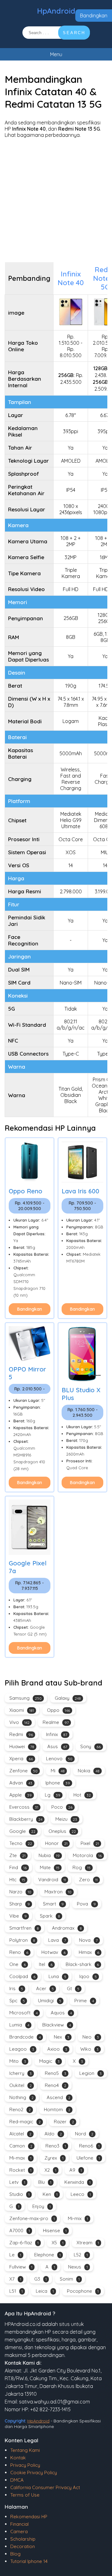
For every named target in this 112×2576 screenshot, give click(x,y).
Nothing (21, 2097)
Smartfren (24, 1928)
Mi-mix (78, 2218)
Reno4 (56, 2085)
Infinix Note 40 (71, 278)
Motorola (87, 1855)
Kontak (18, 2458)
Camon (21, 2146)
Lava (57, 1940)
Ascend (58, 2097)
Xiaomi (22, 1710)
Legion (91, 2073)
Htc (17, 1880)
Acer (45, 1988)
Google (22, 1831)
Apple (21, 1795)
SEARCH (74, 33)
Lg (53, 1795)
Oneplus (62, 1831)
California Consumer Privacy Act (45, 2487)
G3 (40, 2279)
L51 (16, 2291)
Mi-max (20, 2158)
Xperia (21, 1759)
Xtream (88, 2243)
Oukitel (21, 2085)
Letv (17, 2182)
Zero (88, 1880)
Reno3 (56, 2146)
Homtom (57, 2109)
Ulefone (88, 2158)
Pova (86, 1904)
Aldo (53, 2134)
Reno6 (89, 2146)
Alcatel (20, 2134)
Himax (89, 1952)
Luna (57, 1976)
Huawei (22, 1746)
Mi (58, 1771)
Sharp (20, 1904)
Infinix (57, 1734)
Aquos (61, 2013)
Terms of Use (25, 2495)
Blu (45, 2182)
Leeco (81, 2194)
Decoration (23, 2546)
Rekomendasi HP (29, 2517)
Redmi (21, 1734)
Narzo (20, 1892)
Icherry (21, 2073)
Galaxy (68, 1698)
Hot (82, 1795)
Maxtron (58, 1892)
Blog (15, 2554)
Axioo (57, 2049)
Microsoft (23, 2013)
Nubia (49, 1855)
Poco (62, 1807)
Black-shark (82, 1964)
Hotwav (54, 1952)
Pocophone (83, 2291)
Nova (88, 1940)
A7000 (20, 2230)
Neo (91, 2037)
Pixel (90, 1843)
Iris (16, 1988)
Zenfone (23, 1771)
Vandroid (52, 1880)
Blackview (57, 2025)
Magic (49, 2061)
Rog (82, 1867)
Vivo (19, 1722)
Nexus (78, 2267)
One (18, 1964)
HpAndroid (56, 11)
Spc (17, 2001)
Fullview (21, 2267)
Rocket (20, 2170)
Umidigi (50, 2001)
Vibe (18, 1916)
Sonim (70, 2279)
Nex (62, 2037)
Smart (53, 1904)
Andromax (67, 1928)
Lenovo (59, 1759)
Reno (19, 1952)
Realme (56, 1722)
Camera (19, 2531)
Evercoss (24, 1807)
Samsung (26, 1698)
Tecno (21, 1843)
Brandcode (25, 2037)
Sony (91, 1746)
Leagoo (22, 2049)
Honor (56, 1843)
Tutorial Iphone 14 (29, 2561)
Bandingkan (94, 16)
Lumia (19, 2025)
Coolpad (22, 1976)
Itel (46, 1964)
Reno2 (20, 2109)
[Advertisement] (56, 200)
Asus (57, 1746)
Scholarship (23, 2539)
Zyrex (54, 2158)
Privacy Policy (25, 2465)
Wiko (89, 2049)
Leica (45, 2291)
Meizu (66, 1819)
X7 (15, 2279)
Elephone (47, 2255)
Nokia (89, 1771)
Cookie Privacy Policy (34, 2473)
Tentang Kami (25, 2450)
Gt (73, 1988)
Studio (19, 2194)
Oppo (58, 1710)
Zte (17, 1855)
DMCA (17, 2480)
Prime (84, 2001)
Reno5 (56, 2073)
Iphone (58, 1783)
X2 (50, 2170)
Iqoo (88, 1976)
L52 (81, 2255)
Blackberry (26, 1819)
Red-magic (25, 2122)
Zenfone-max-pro (32, 2218)
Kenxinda (77, 2182)
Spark (50, 1916)
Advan (21, 1783)
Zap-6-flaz (24, 2243)
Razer (64, 2122)
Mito (18, 2061)
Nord (84, 2134)
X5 (58, 2243)
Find (18, 1867)
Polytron (22, 1940)
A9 (76, 2170)
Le (15, 2255)
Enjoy (42, 2206)
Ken (50, 2194)
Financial (19, 2524)
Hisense (55, 2230)
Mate (50, 1867)
